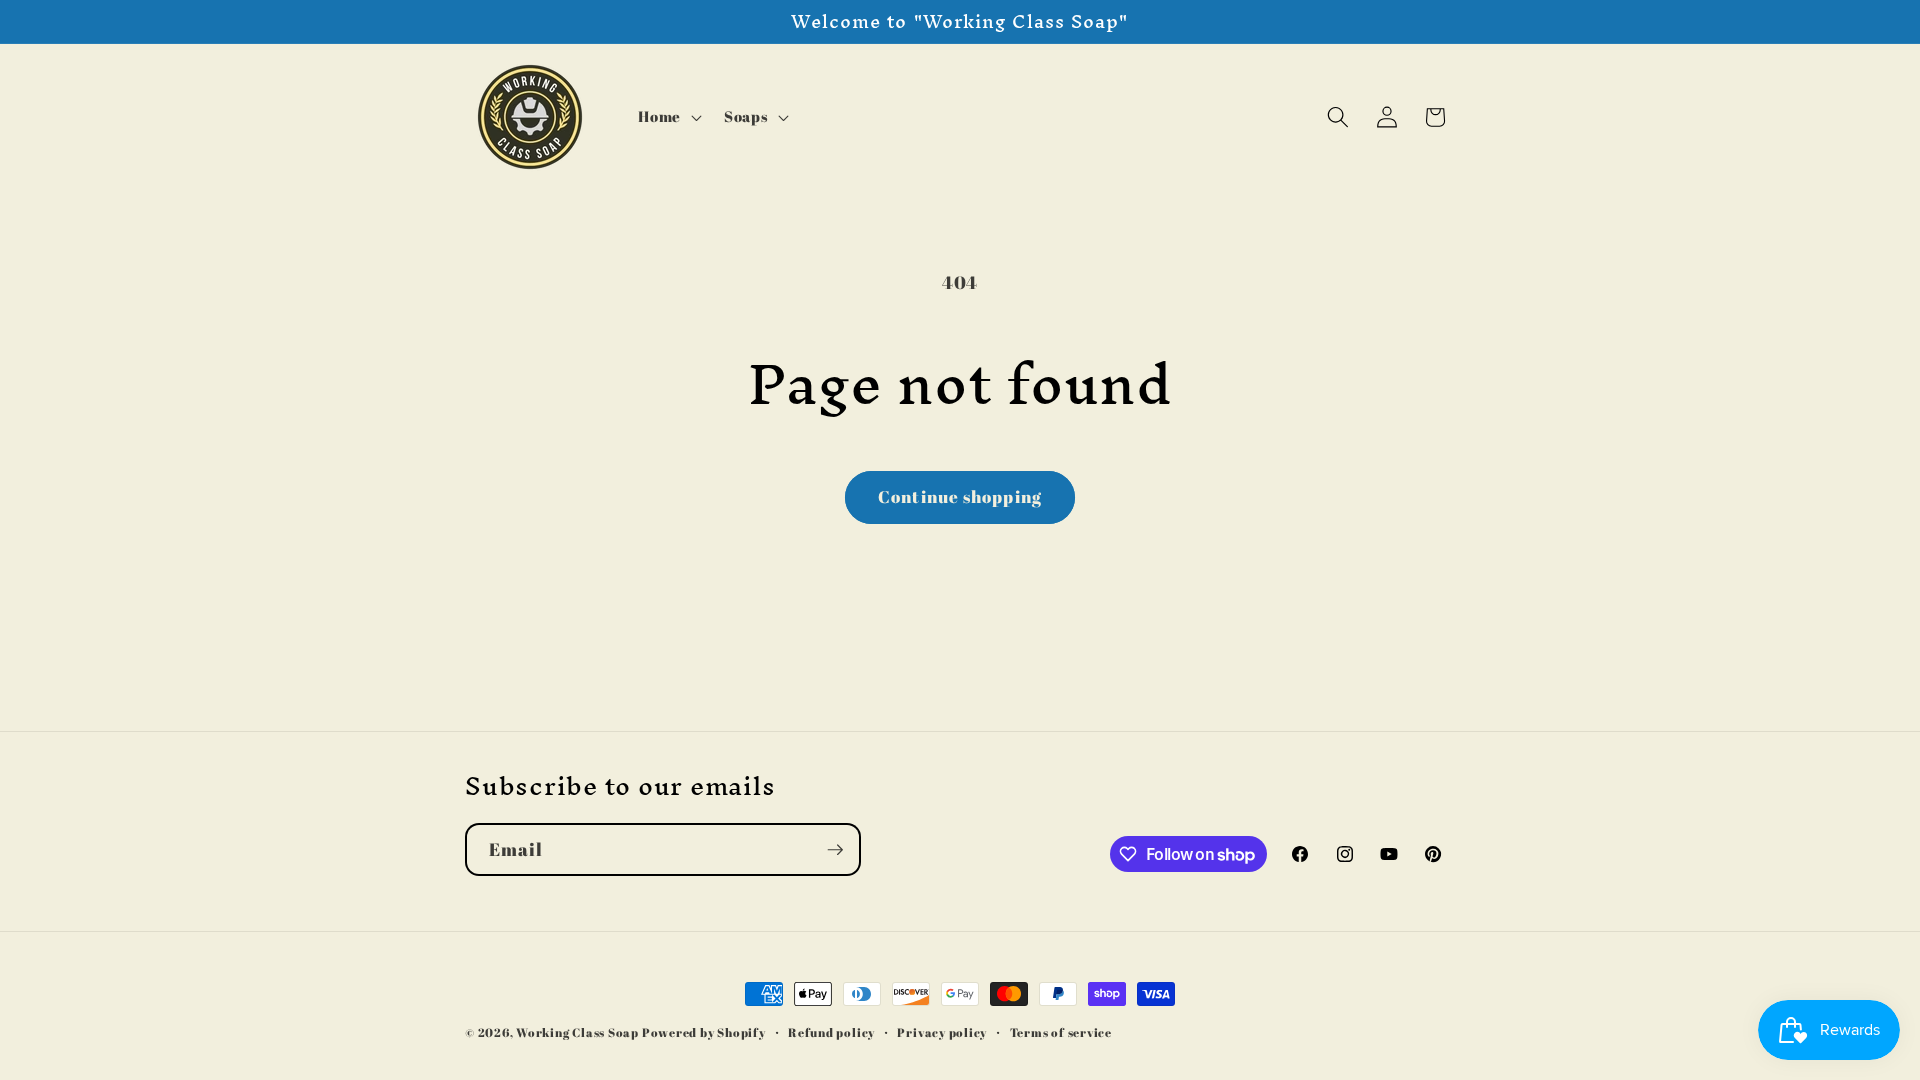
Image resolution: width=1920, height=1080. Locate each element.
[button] (668, 117)
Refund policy (831, 1032)
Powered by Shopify (704, 1032)
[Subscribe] (835, 850)
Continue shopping (960, 497)
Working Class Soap (577, 1032)
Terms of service (1061, 1032)
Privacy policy (942, 1032)
